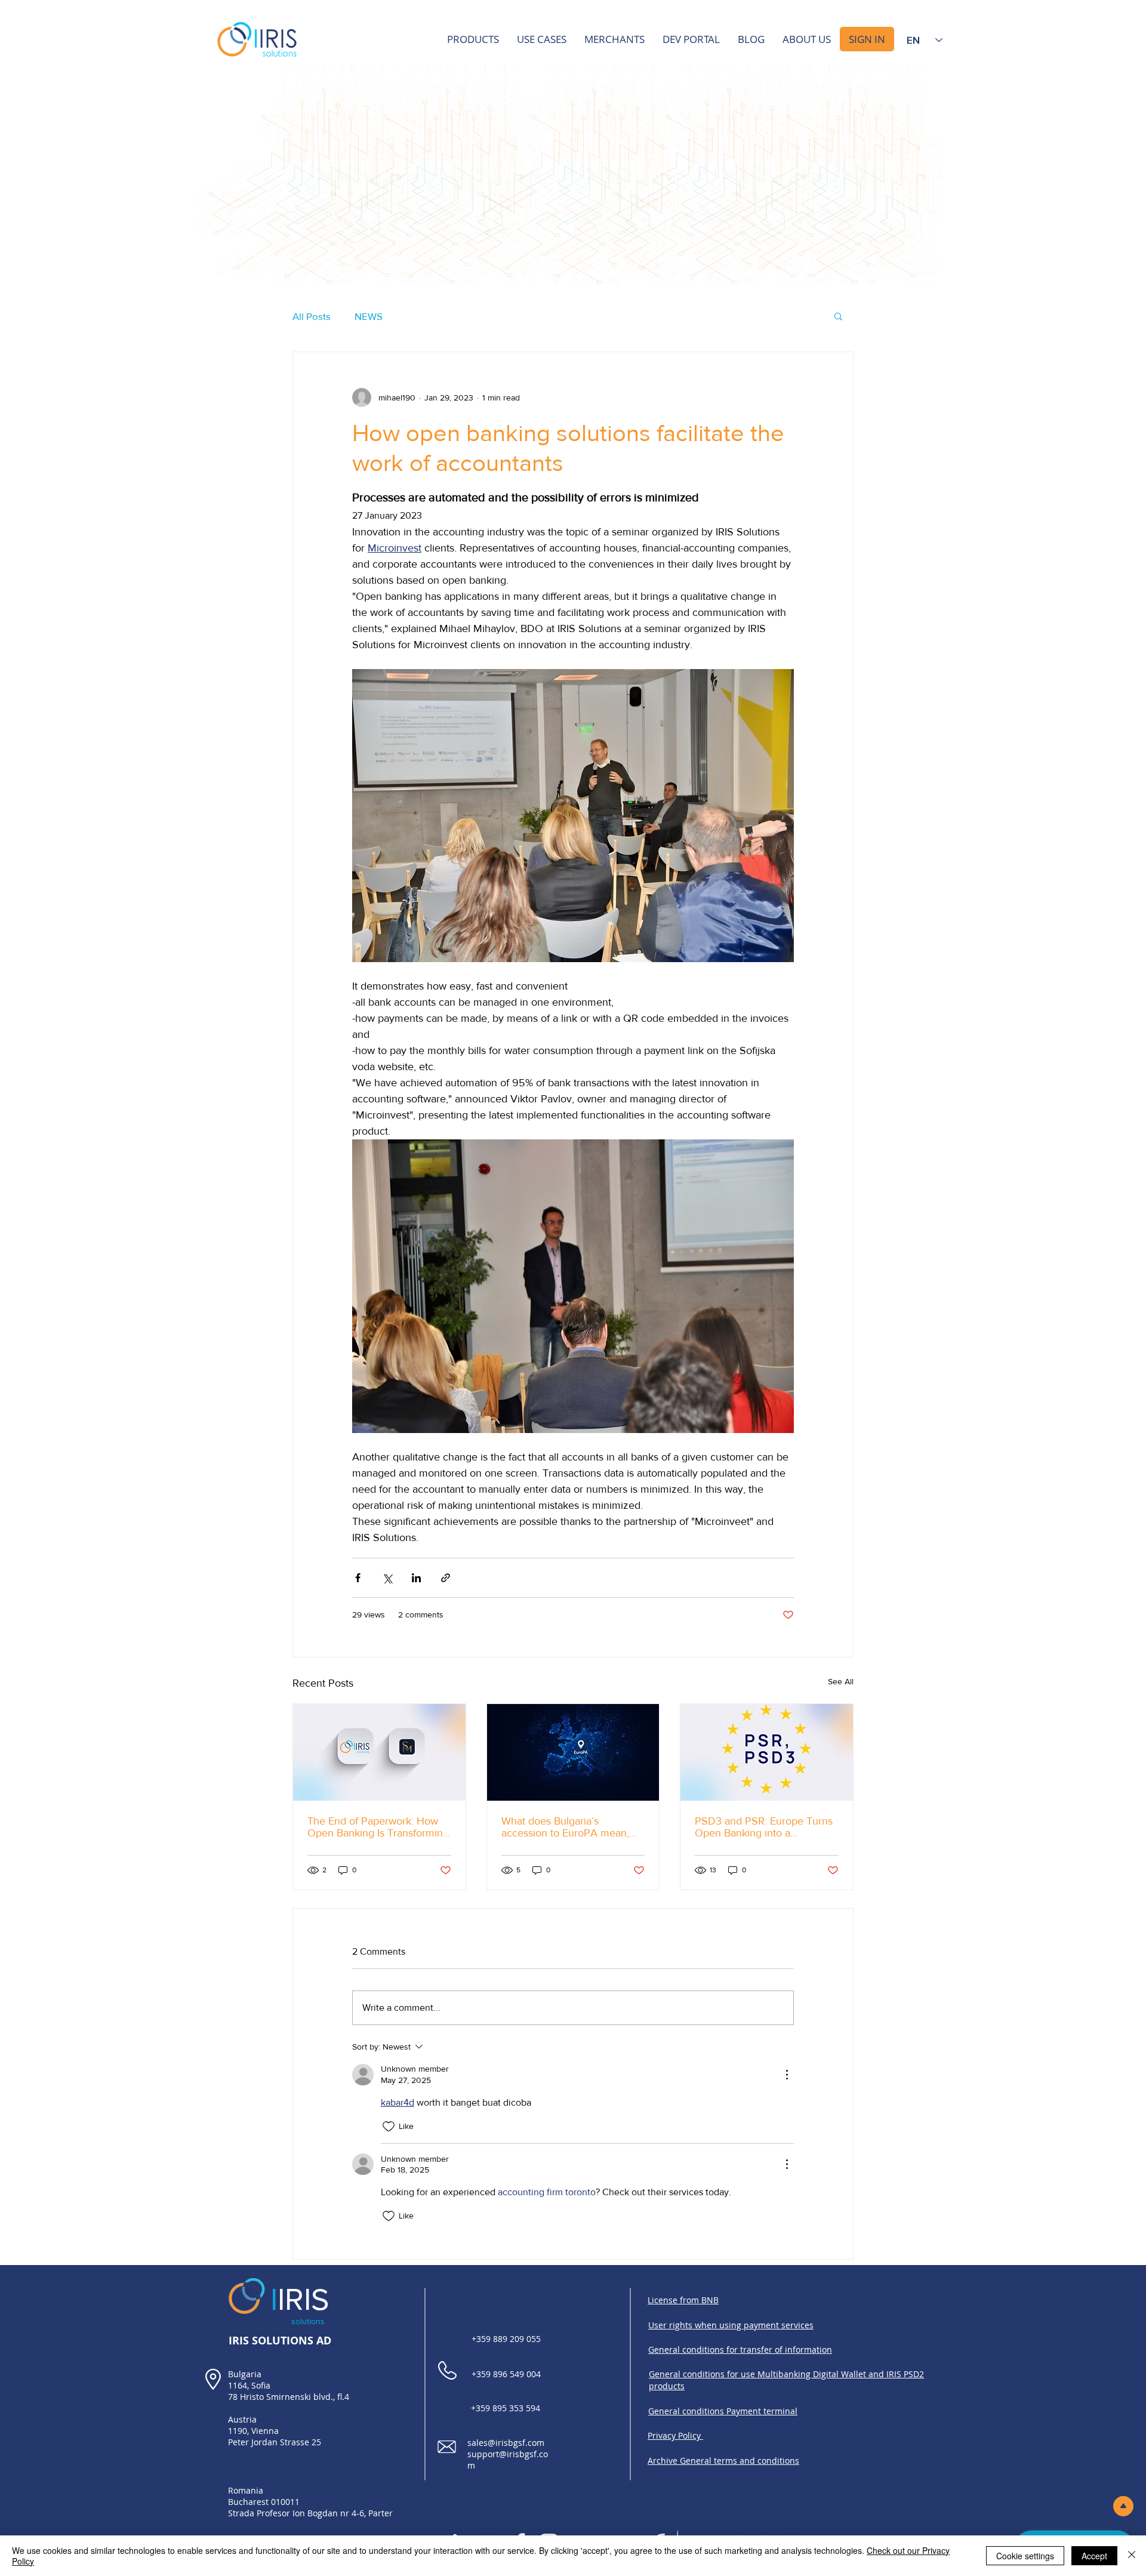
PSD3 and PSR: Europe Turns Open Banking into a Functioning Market (764, 1827)
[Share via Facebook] (358, 1578)
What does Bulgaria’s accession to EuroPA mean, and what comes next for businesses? (565, 1827)
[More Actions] (787, 2075)
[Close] (1132, 2556)
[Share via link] (446, 1578)
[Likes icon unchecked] (389, 2127)
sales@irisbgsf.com (506, 2443)
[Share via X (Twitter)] (387, 1578)
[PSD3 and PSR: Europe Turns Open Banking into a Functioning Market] (767, 1752)
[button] (838, 316)
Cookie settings (1025, 2556)
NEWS (369, 316)
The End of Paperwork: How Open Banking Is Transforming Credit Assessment (378, 1827)
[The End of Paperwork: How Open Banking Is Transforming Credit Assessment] (379, 1752)
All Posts (312, 316)
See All (841, 1681)
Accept (1094, 2556)
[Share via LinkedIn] (416, 1578)
